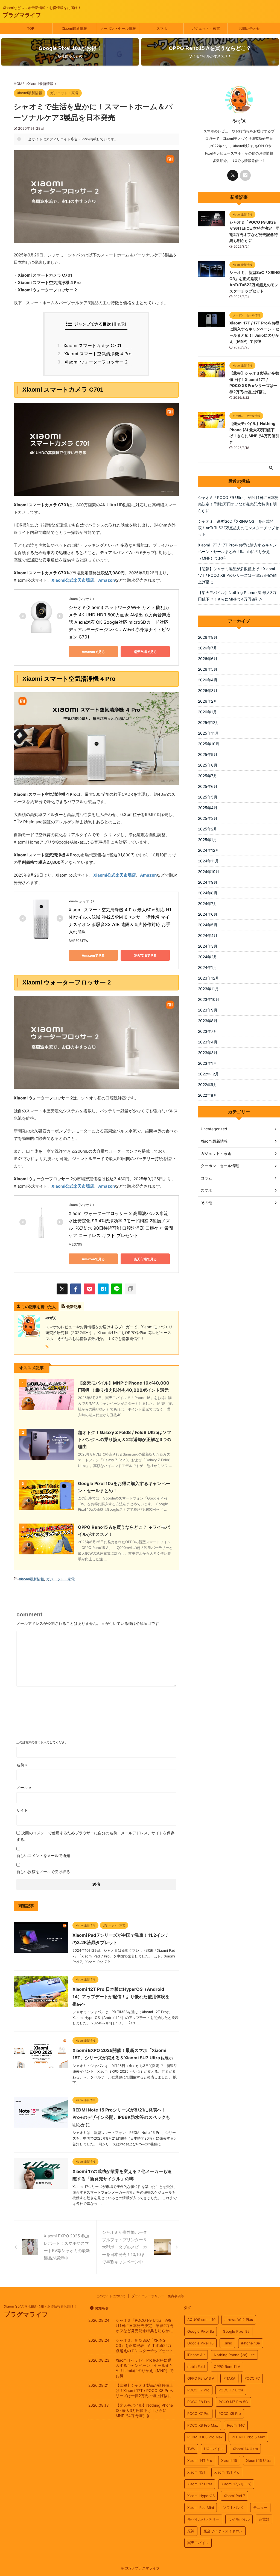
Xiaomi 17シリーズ (236, 2484)
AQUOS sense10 (201, 2320)
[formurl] (245, 175)
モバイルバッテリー (203, 2519)
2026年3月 (208, 690)
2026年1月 (207, 712)
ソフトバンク (234, 2507)
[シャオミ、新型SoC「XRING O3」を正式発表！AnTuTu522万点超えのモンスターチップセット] (212, 274)
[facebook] (76, 1289)
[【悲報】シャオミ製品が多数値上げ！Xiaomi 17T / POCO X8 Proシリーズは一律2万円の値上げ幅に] (212, 375)
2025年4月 (208, 808)
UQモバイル (214, 2449)
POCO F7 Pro (198, 2390)
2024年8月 (208, 893)
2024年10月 (209, 872)
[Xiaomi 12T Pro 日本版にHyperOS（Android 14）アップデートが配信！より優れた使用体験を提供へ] (41, 2004)
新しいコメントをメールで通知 (43, 1855)
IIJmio (227, 2343)
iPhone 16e (251, 2343)
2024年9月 (208, 882)
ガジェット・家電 (206, 28)
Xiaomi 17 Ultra (200, 2484)
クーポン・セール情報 (118, 28)
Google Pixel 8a (201, 2331)
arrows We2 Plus (239, 2320)
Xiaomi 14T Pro (200, 2460)
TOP (31, 28)
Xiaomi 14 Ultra (245, 2449)
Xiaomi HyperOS (201, 2496)
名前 (22, 1765)
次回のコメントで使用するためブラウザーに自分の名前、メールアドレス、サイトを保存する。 (95, 1836)
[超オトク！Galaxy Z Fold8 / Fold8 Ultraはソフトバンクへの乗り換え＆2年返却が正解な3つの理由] (46, 1457)
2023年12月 (208, 978)
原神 (191, 2531)
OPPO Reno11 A (227, 2367)
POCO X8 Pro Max (203, 2425)
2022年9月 (208, 1085)
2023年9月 (208, 1010)
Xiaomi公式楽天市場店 (73, 580)
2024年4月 (208, 935)
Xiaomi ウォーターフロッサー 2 (94, 362)
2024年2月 (208, 957)
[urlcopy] (130, 1289)
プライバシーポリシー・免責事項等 (158, 2296)
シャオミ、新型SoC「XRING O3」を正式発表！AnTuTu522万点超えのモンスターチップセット (238, 528)
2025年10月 (209, 744)
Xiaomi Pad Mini (201, 2507)
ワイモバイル (239, 2519)
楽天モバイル (198, 2543)
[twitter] (62, 1289)
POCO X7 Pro (198, 2414)
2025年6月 (208, 786)
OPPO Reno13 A (201, 2378)
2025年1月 (207, 840)
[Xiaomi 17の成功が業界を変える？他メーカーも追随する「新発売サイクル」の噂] (41, 2186)
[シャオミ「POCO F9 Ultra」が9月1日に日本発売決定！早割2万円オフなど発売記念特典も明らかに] (212, 224)
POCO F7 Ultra (231, 2390)
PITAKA (229, 2378)
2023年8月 (208, 1021)
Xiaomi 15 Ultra (259, 2460)
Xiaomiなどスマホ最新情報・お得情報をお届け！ (40, 2306)
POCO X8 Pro (230, 2414)
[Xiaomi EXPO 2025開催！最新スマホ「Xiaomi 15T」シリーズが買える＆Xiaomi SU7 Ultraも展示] (41, 2065)
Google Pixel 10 (200, 2343)
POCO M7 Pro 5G (233, 2402)
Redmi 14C (236, 2425)
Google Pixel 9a (236, 2331)
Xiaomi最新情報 (74, 28)
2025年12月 (208, 722)
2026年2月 (208, 701)
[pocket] (89, 1289)
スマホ (162, 28)
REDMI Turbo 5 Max (248, 2437)
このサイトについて (111, 2296)
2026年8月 (208, 637)
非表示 (119, 324)
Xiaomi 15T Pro (227, 2472)
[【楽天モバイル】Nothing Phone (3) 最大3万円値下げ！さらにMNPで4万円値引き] (212, 425)
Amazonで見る (93, 652)
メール (24, 1787)
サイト (22, 1810)
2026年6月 (208, 659)
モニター (260, 2507)
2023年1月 (207, 1063)
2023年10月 (209, 999)
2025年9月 (208, 754)
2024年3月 (208, 946)
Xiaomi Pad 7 (234, 2496)
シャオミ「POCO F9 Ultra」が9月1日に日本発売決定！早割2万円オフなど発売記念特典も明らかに (238, 504)
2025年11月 (208, 733)
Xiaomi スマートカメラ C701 (91, 345)
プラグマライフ (22, 15)
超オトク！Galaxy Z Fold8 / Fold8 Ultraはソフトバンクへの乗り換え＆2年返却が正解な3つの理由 (125, 1439)
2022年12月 (208, 1074)
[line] (117, 1289)
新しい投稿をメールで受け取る (43, 1872)
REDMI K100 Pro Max (205, 2437)
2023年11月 (208, 989)
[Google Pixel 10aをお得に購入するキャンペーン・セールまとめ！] (46, 1507)
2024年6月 (208, 914)
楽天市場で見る (145, 652)
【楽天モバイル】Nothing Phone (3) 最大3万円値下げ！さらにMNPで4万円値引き (237, 596)
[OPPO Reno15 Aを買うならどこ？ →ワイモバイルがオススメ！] (46, 1552)
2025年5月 (208, 797)
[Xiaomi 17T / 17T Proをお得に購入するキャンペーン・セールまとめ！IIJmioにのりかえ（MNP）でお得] (212, 324)
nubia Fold (196, 2367)
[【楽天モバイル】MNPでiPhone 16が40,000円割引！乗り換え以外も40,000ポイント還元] (46, 1407)
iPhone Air (196, 2355)
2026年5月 (208, 669)
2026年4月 (208, 680)
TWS (191, 2449)
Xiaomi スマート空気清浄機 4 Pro (96, 354)
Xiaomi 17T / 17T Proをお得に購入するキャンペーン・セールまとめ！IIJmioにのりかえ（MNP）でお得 (237, 551)
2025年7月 (208, 776)
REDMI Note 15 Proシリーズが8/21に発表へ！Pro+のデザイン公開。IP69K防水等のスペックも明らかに (121, 2117)
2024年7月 (208, 903)
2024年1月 (207, 967)
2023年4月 (208, 1042)
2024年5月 (208, 925)
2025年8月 (208, 765)
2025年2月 (208, 829)
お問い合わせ (249, 28)
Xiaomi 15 (229, 2460)
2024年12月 (208, 850)
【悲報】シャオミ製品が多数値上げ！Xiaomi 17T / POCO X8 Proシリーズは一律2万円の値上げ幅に (237, 575)
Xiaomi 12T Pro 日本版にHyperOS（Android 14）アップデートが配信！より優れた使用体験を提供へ (121, 1997)
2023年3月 (208, 1053)
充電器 (264, 2519)
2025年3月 (208, 818)
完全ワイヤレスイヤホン (223, 2531)
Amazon (107, 580)
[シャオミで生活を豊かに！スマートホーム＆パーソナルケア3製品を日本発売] (103, 1289)
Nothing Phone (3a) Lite (234, 2355)
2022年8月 (208, 1095)
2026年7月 (208, 648)
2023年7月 (208, 1031)
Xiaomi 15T (196, 2472)
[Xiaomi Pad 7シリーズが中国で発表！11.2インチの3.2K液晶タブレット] (41, 1950)
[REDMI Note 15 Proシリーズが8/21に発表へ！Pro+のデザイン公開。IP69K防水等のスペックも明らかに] (41, 2125)
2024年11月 (208, 861)
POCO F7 (252, 2378)
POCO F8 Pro (199, 2402)
